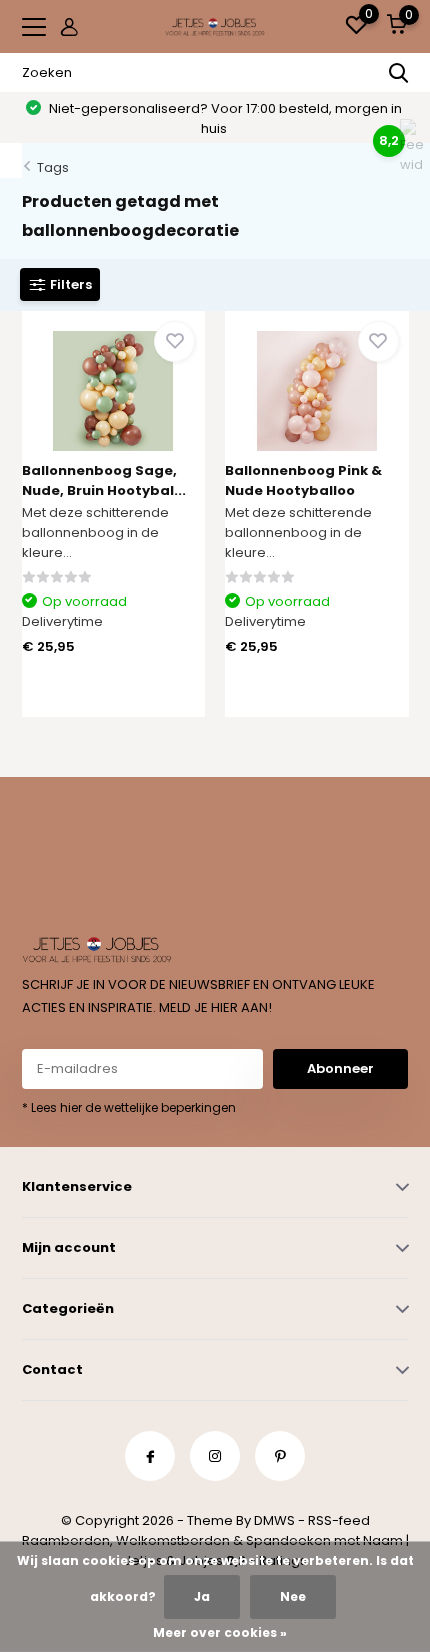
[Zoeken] (399, 73)
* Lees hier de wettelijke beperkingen (129, 1107)
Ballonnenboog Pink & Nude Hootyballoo (303, 480)
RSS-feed (339, 1520)
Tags (53, 167)
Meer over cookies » (220, 1632)
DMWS (274, 1520)
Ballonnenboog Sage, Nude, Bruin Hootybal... (104, 480)
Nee (293, 1596)
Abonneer (340, 1068)
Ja (202, 1596)
